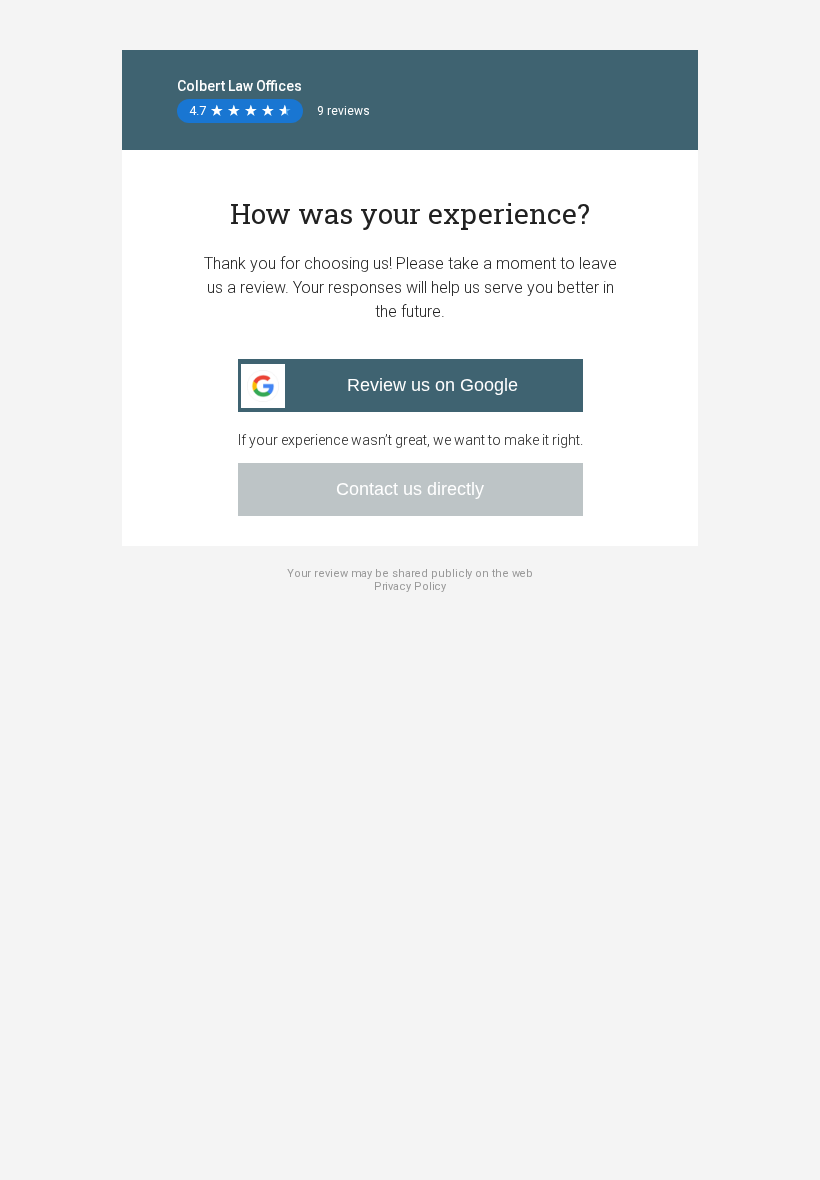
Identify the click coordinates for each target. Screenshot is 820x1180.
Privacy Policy (410, 586)
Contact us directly (410, 489)
